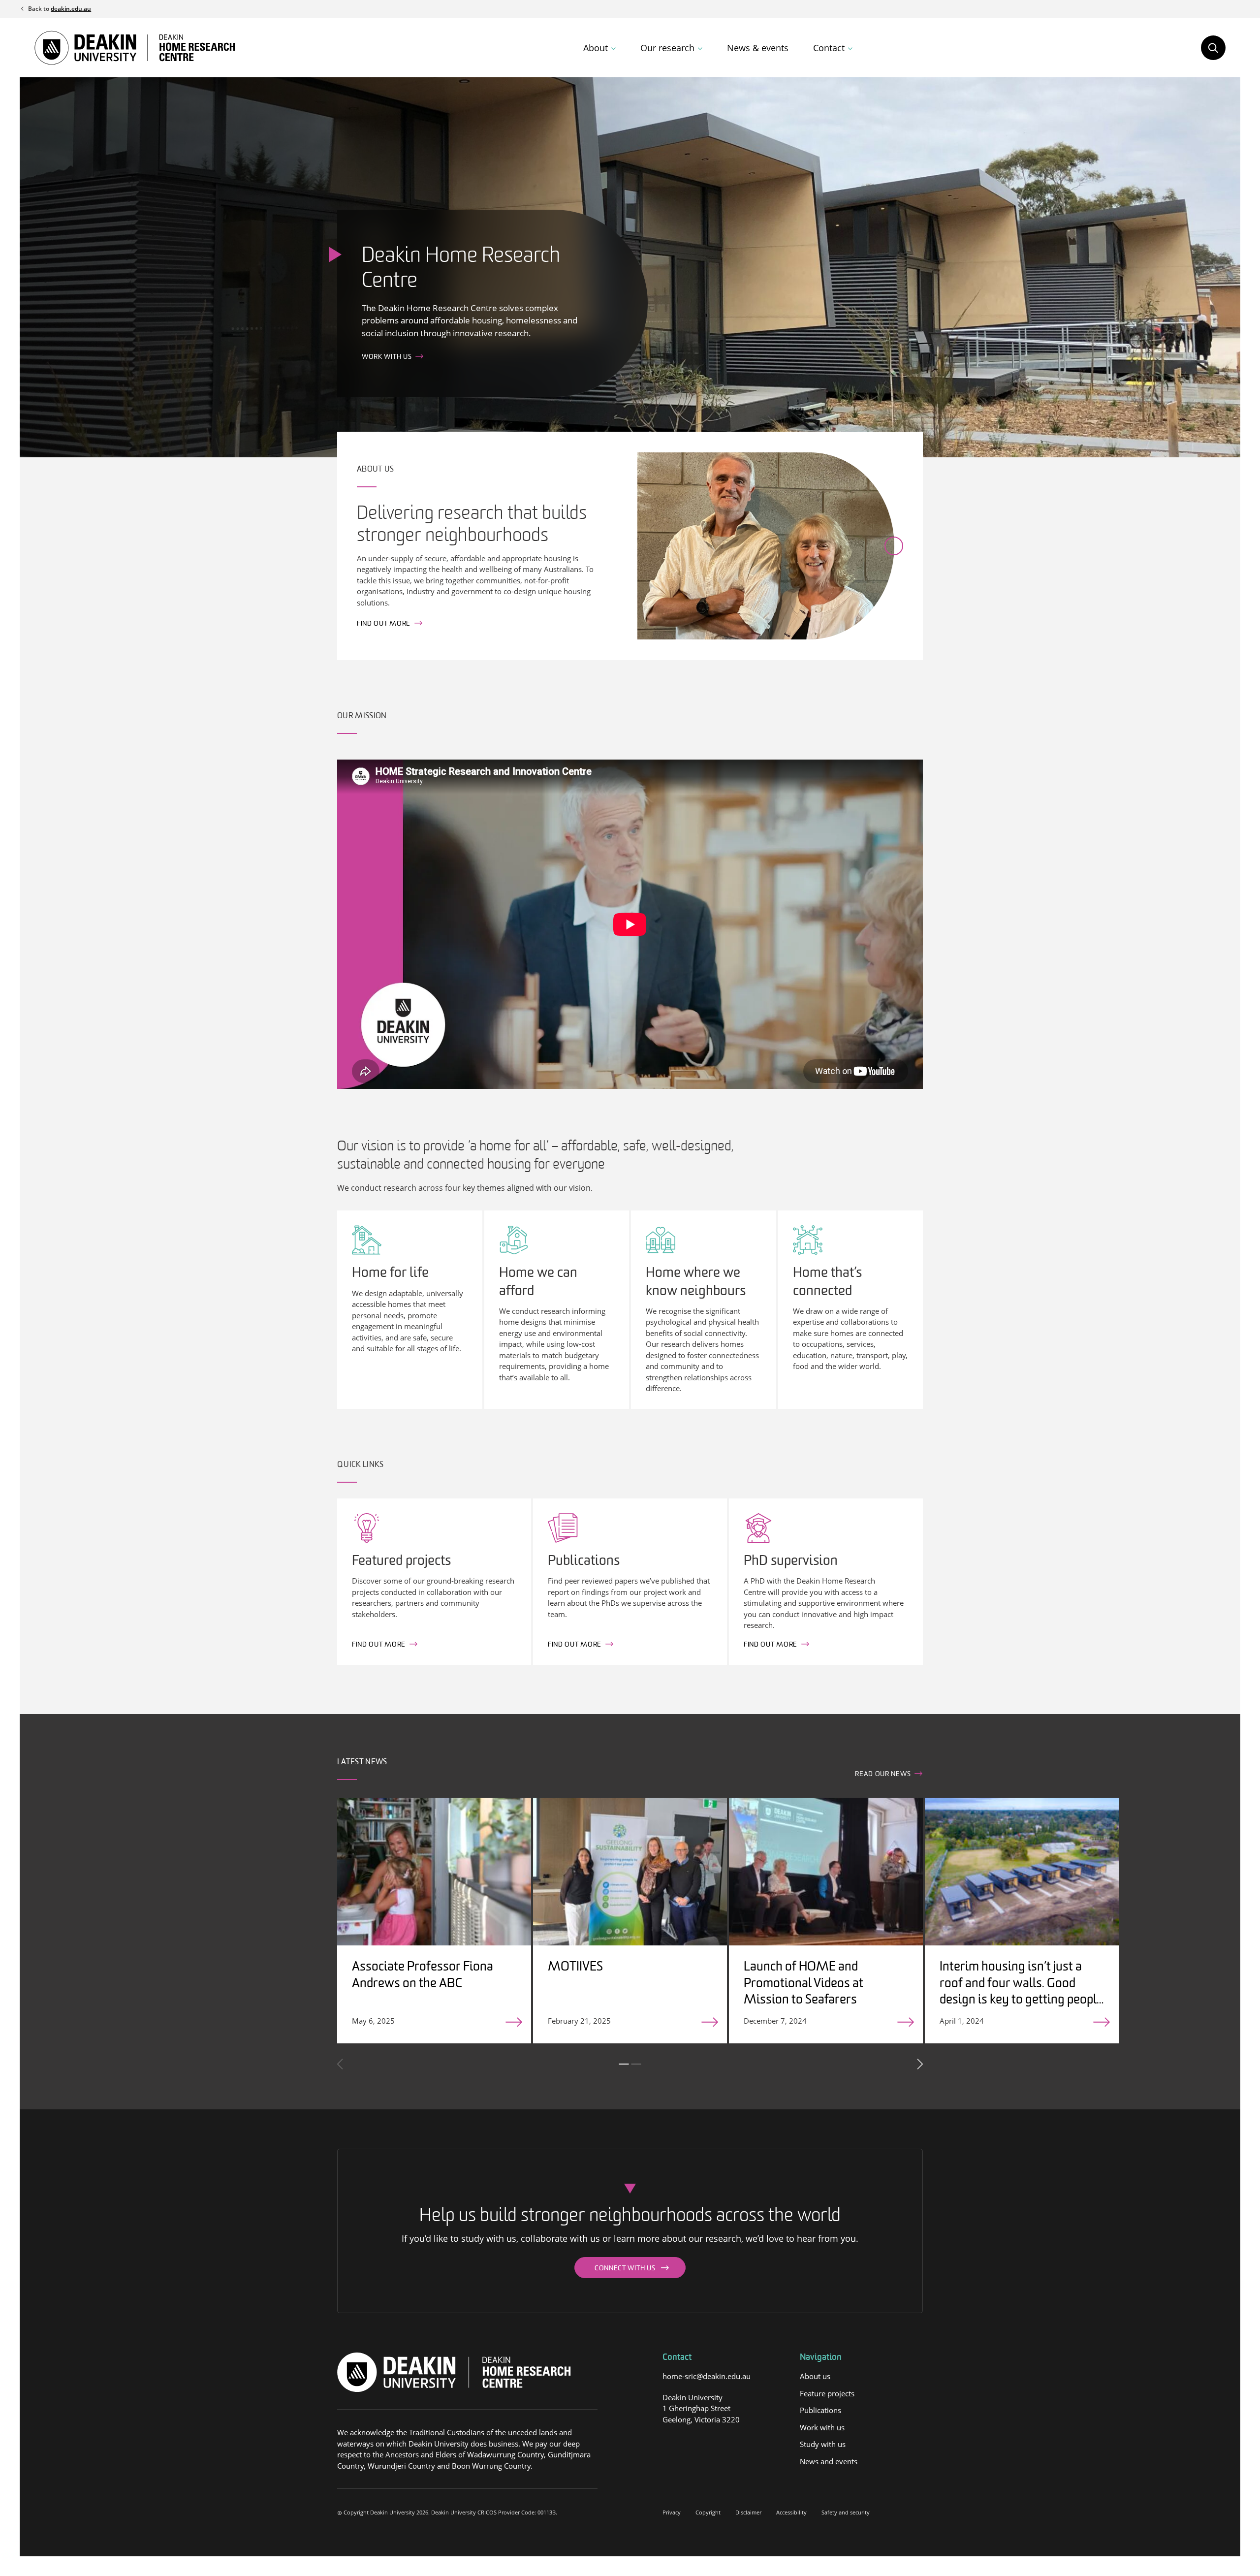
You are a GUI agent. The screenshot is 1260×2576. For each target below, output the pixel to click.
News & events (758, 48)
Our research (667, 48)
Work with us (387, 358)
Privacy (672, 2512)
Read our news (883, 1774)
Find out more (384, 624)
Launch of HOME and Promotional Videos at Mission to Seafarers (803, 1984)
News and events (829, 2461)
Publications (820, 2410)
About (596, 48)
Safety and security (846, 2512)
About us (815, 2376)
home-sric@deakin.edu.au (707, 2376)
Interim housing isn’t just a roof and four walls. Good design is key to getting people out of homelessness (1021, 1992)
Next (919, 2064)
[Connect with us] (668, 2441)
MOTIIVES (575, 1967)
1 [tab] (624, 2064)
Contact (829, 48)
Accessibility (791, 2512)
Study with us (823, 2444)
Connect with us (625, 2269)
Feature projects (827, 2393)
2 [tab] (636, 2064)
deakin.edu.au (71, 9)
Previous (341, 2064)
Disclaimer (748, 2512)
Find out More (379, 1645)
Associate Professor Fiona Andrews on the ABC (423, 1976)
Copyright (708, 2512)
